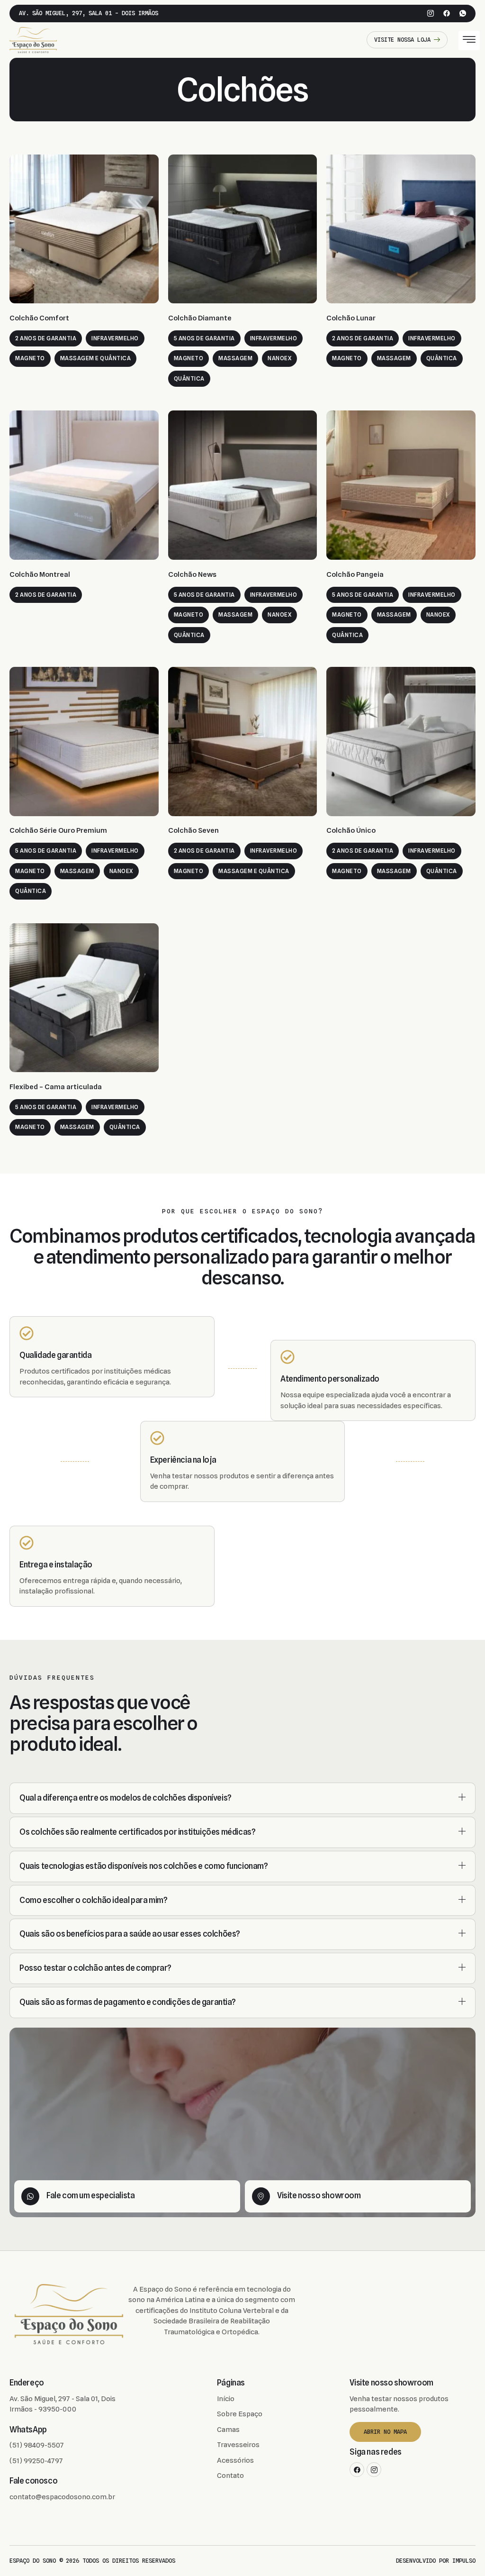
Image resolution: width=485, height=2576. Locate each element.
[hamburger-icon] (469, 41)
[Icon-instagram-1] (431, 13)
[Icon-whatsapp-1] (463, 13)
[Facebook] (447, 13)
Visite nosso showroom (319, 2195)
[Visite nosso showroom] (261, 2196)
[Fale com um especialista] (30, 2196)
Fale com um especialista (90, 2195)
